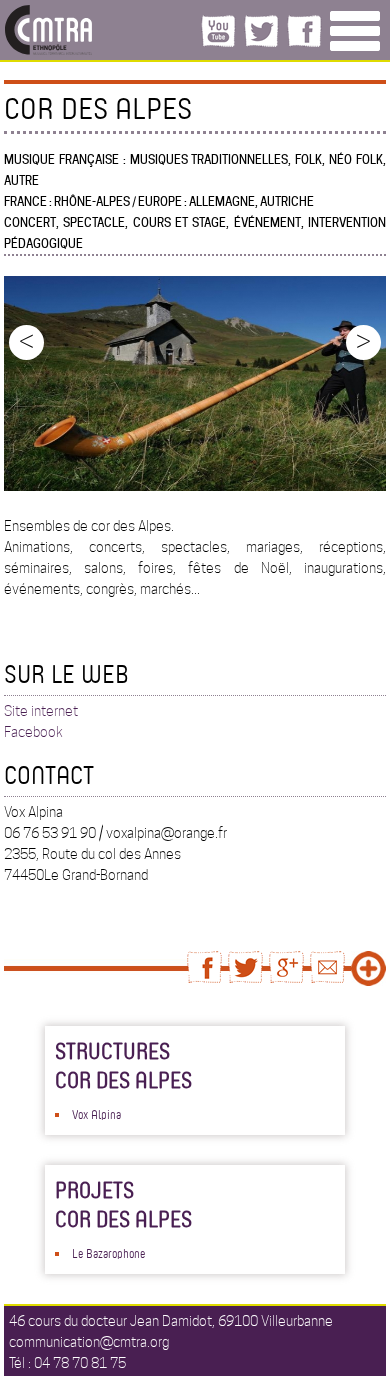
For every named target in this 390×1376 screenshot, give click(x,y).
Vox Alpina (96, 1114)
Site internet (41, 711)
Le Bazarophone (108, 1253)
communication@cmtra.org (89, 1342)
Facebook (33, 732)
